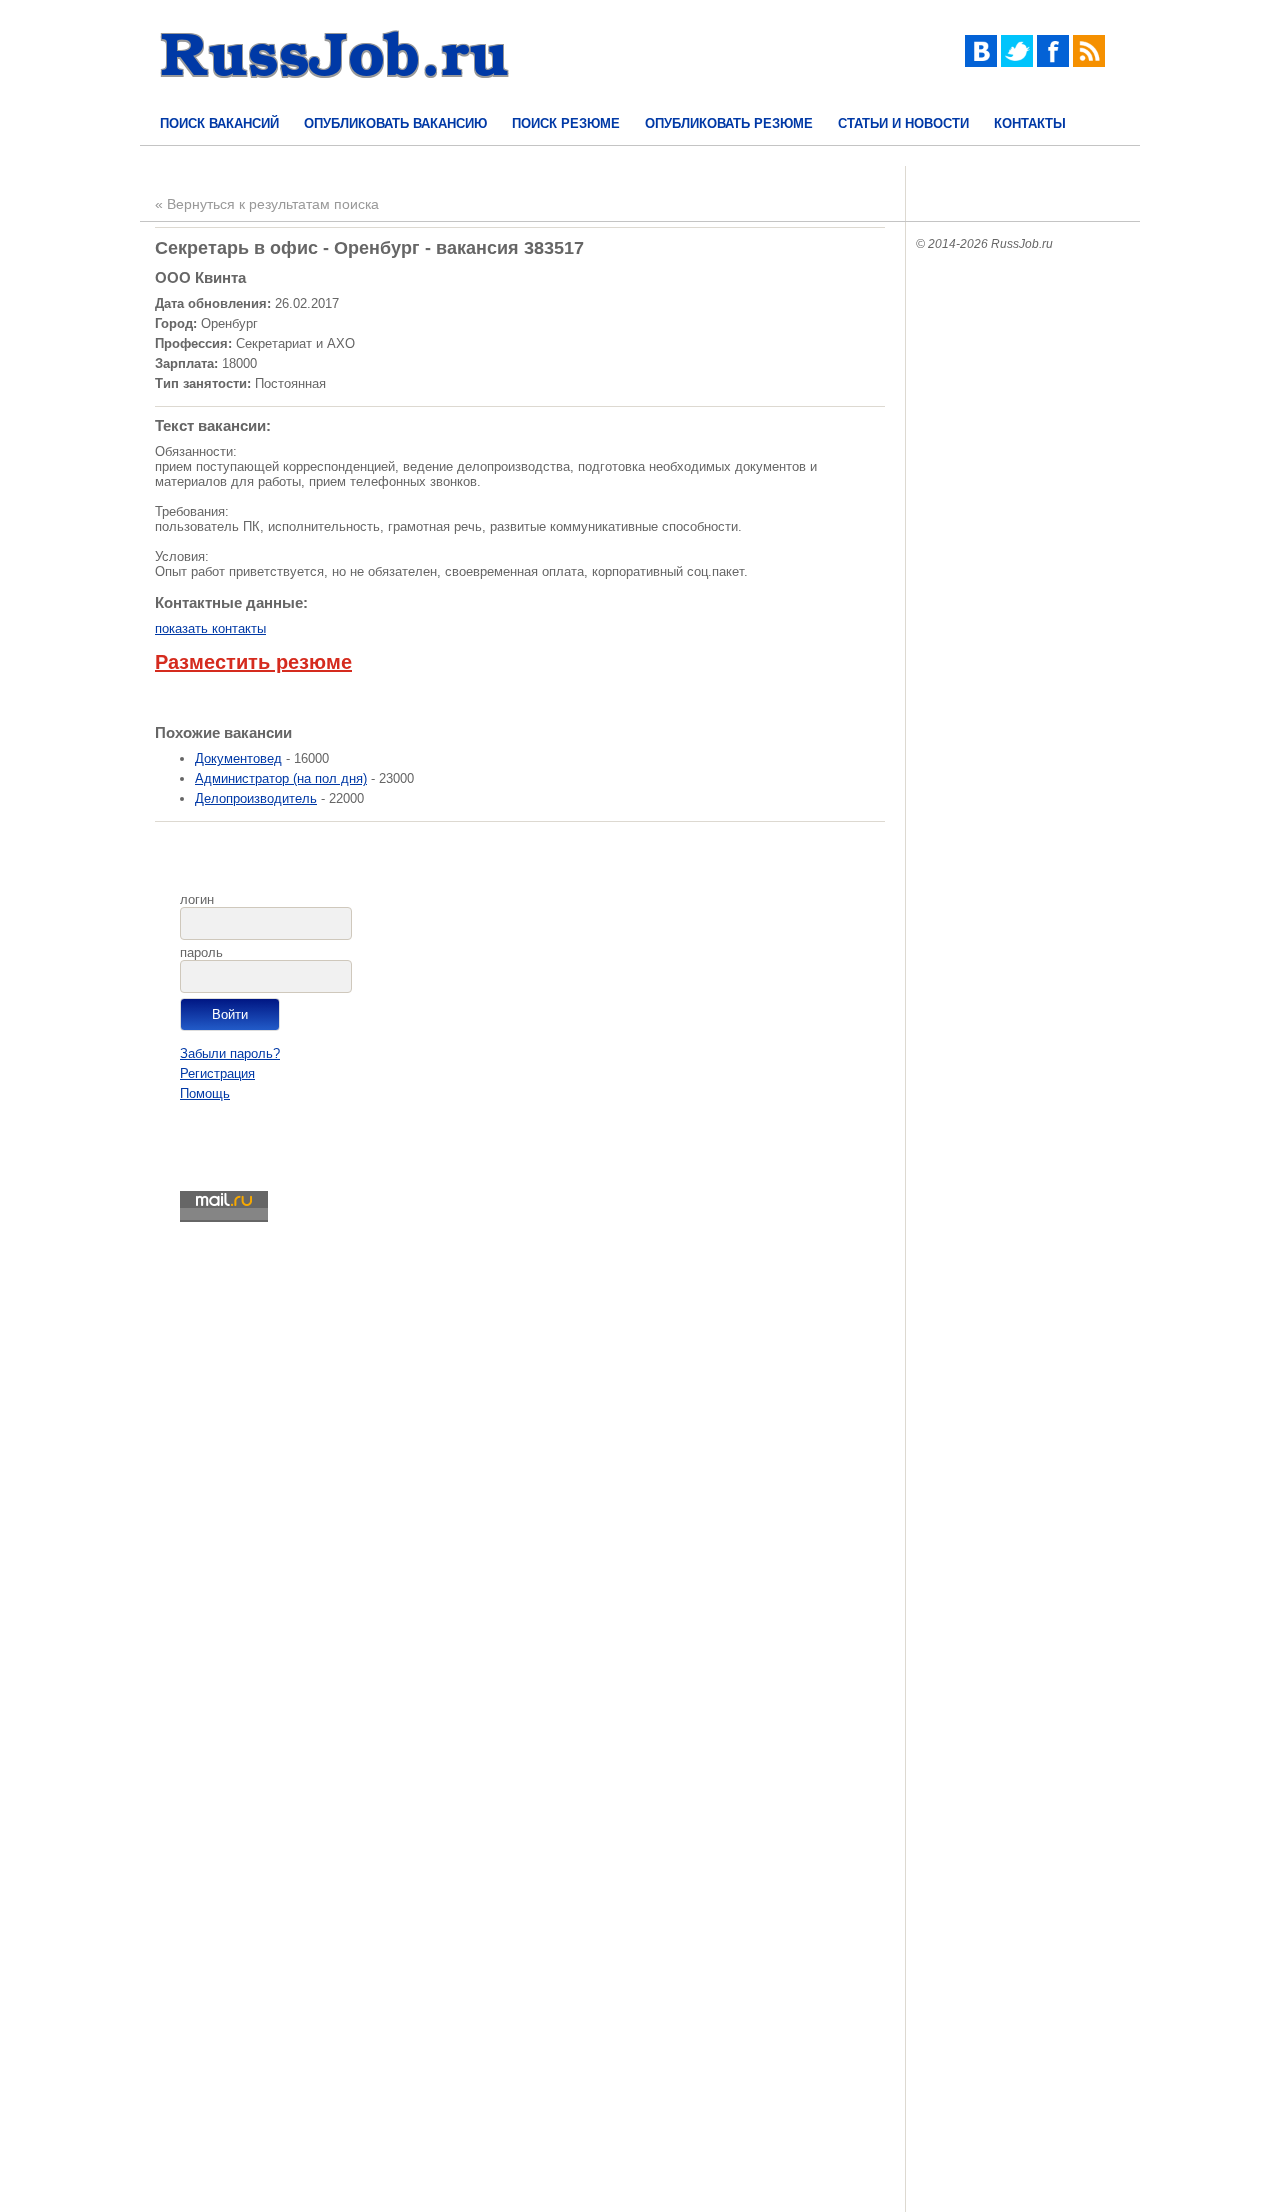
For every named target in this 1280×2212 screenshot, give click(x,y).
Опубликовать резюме (729, 123)
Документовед (238, 758)
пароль (201, 952)
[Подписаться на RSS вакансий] (1089, 62)
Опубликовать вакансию (395, 123)
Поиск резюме (566, 123)
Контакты (1030, 123)
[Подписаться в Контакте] (981, 62)
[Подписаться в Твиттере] (1017, 62)
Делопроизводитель (256, 798)
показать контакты (210, 628)
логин (197, 899)
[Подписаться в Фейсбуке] (1053, 62)
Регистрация (217, 1073)
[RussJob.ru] (335, 95)
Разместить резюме (253, 662)
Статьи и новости (903, 123)
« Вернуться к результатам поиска (267, 204)
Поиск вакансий (219, 123)
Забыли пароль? (230, 1053)
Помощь (205, 1093)
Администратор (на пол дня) (281, 778)
